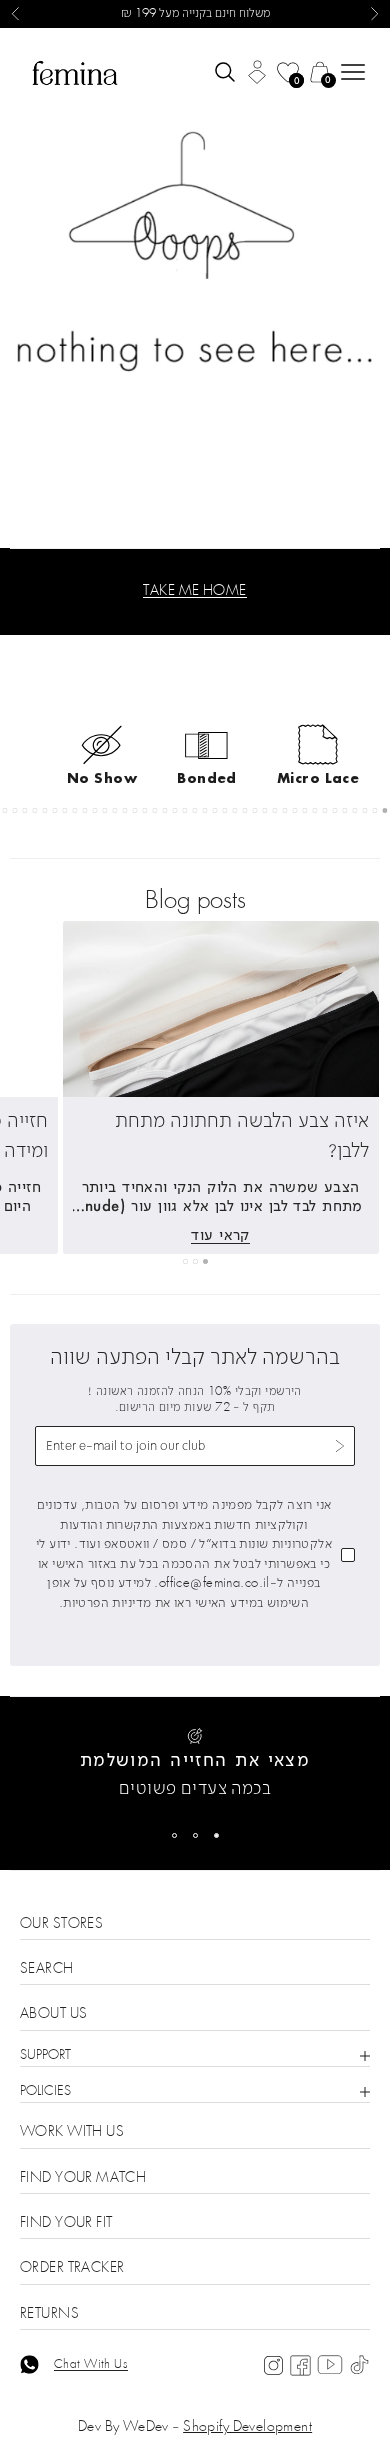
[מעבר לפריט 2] (195, 1835)
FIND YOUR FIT (66, 2223)
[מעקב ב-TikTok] (360, 2365)
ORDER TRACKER (72, 2268)
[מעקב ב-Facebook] (301, 2365)
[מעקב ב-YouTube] (330, 2365)
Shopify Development (247, 2427)
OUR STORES (61, 1924)
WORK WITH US (72, 2132)
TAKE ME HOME (194, 591)
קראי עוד (220, 1234)
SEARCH (47, 1969)
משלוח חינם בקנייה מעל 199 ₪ (195, 14)
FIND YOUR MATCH (83, 2178)
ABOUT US (53, 2014)
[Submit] (340, 1446)
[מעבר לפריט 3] (174, 1835)
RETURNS (49, 2314)
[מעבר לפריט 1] (216, 1835)
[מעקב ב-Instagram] (274, 2365)
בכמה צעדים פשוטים (195, 1789)
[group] (195, 288)
